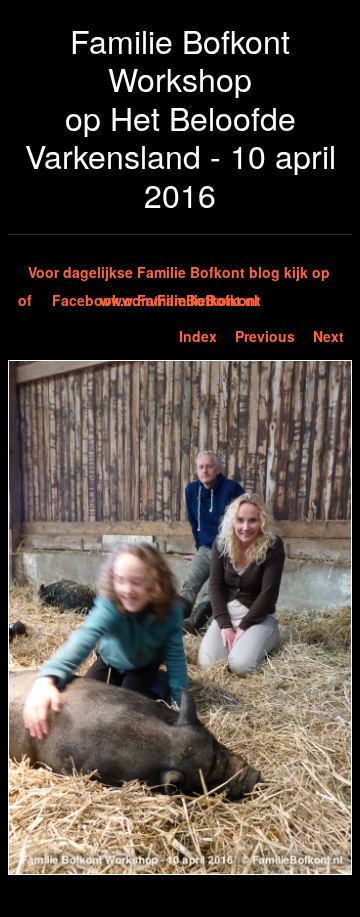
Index (198, 336)
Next (328, 336)
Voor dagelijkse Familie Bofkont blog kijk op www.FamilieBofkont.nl (179, 274)
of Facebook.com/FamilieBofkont (139, 300)
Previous (265, 336)
